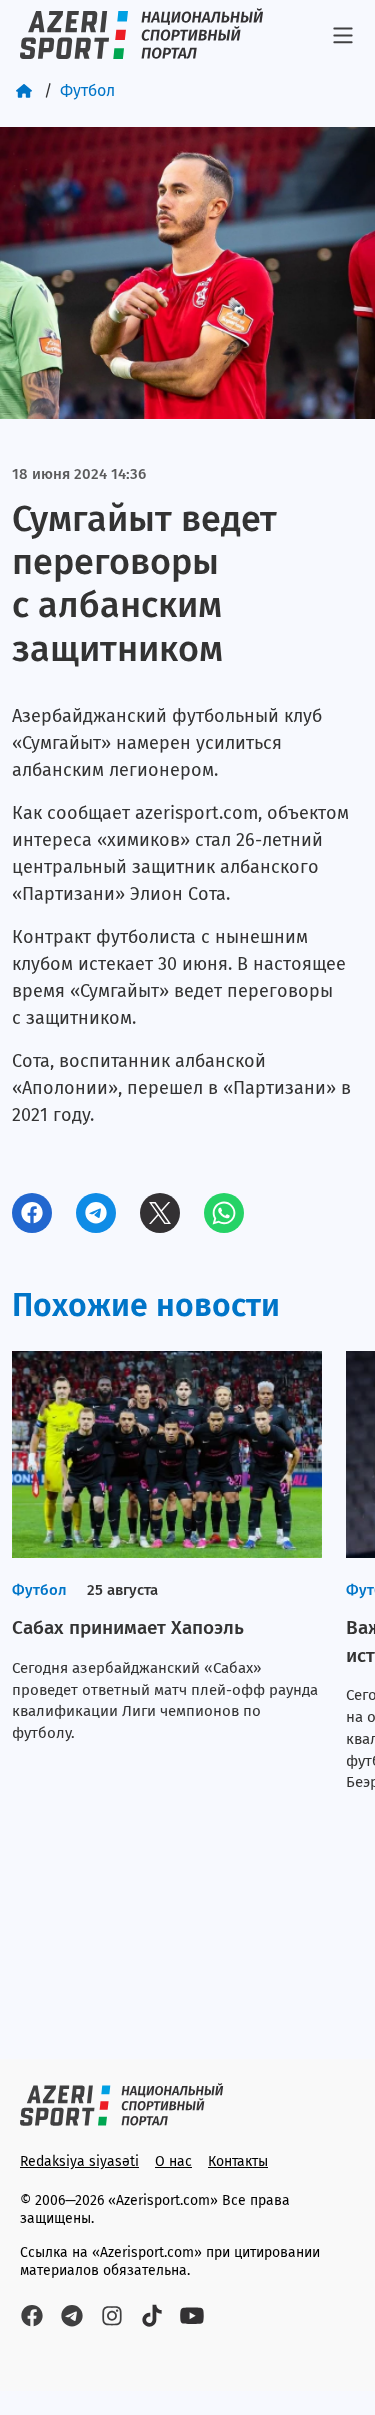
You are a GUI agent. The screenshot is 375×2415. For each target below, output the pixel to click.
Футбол (87, 90)
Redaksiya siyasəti (79, 2161)
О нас (173, 2161)
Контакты (238, 2161)
